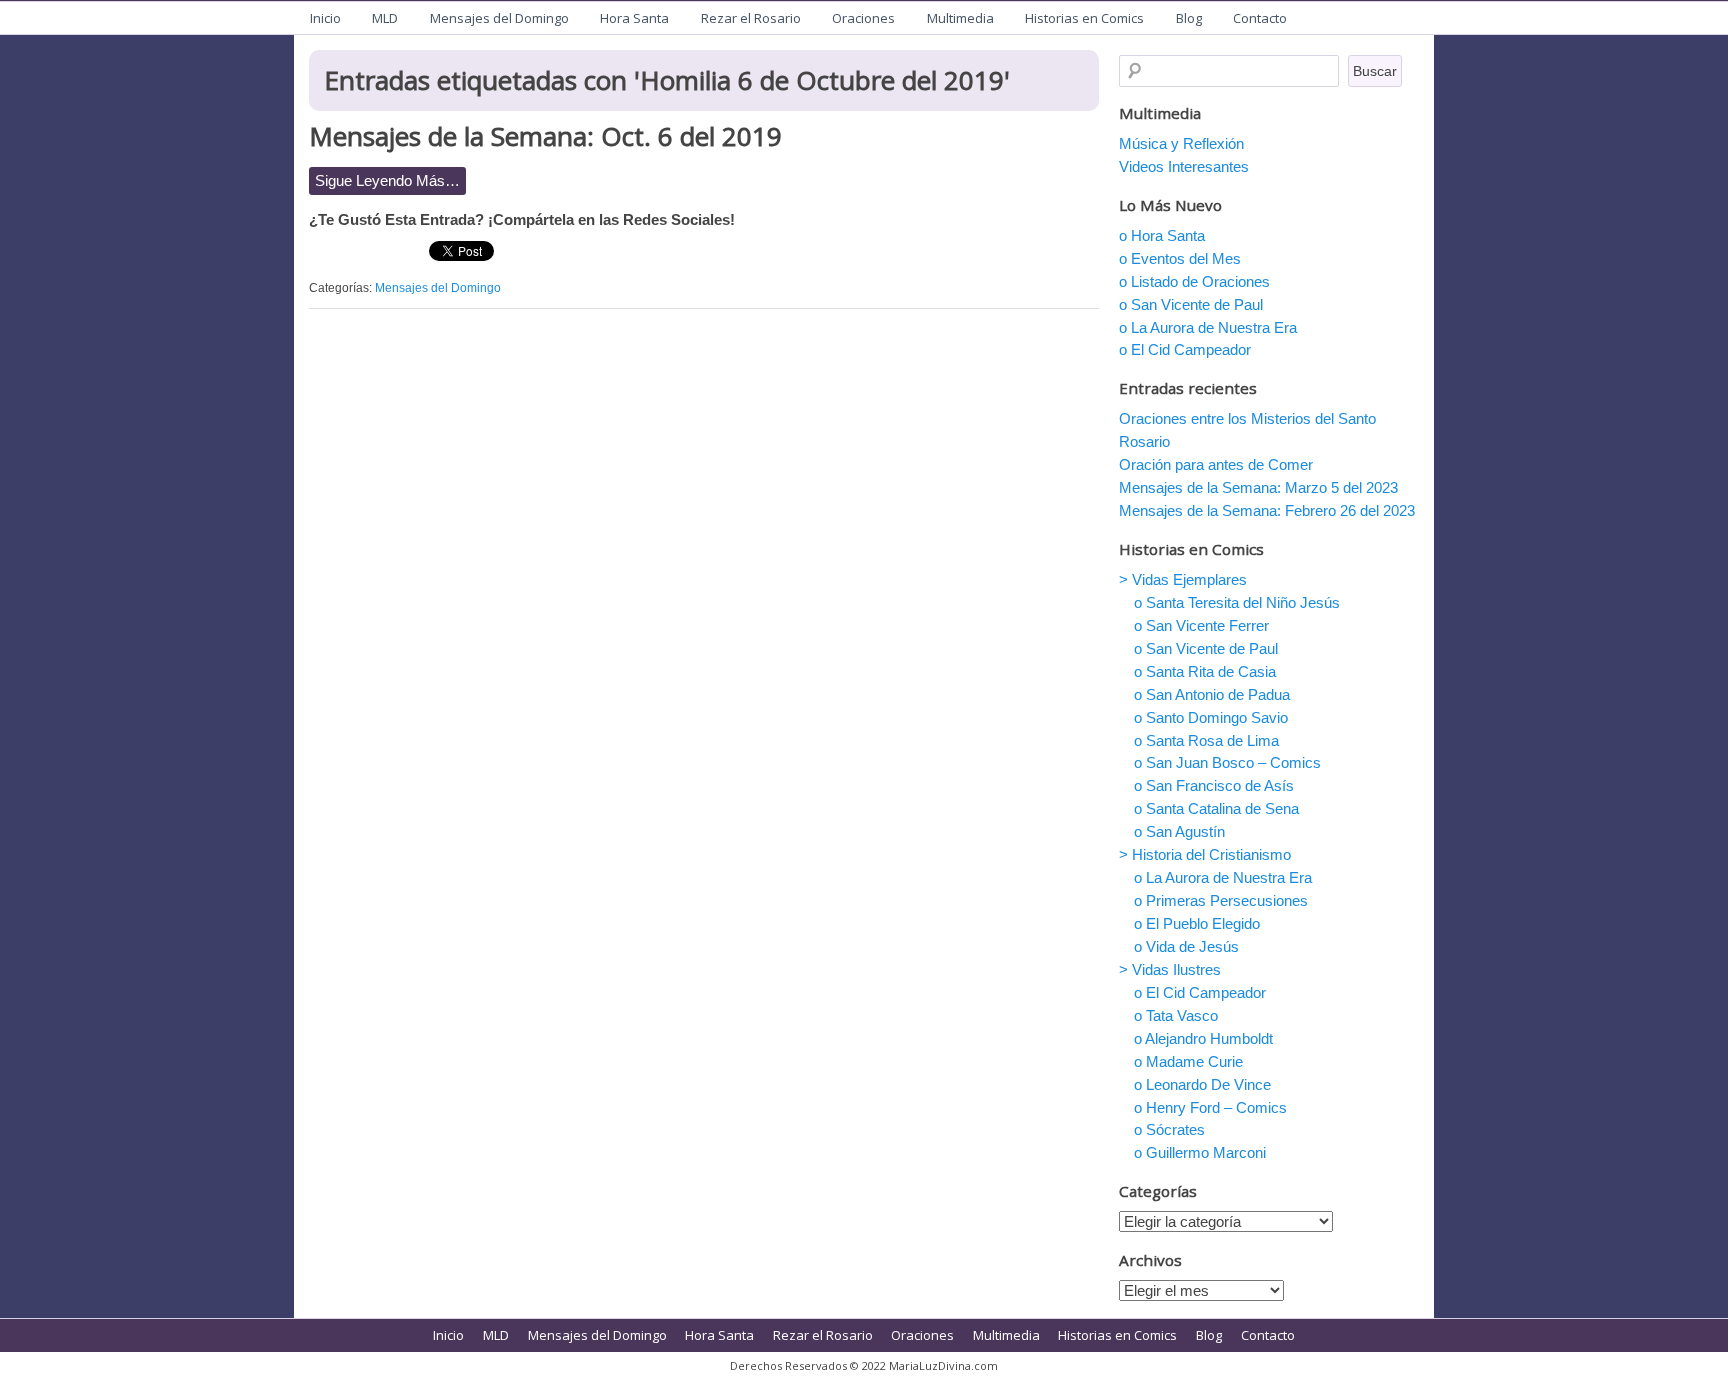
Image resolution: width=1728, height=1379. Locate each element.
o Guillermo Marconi (1200, 1152)
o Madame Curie (1188, 1061)
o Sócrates (1169, 1129)
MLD (385, 18)
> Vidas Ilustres (1170, 969)
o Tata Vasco (1176, 1015)
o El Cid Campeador (1185, 349)
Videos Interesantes (1184, 166)
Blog (1189, 18)
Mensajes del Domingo (499, 18)
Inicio (325, 18)
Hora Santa (634, 18)
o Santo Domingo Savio (1211, 717)
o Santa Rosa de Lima (1206, 740)
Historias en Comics (1084, 18)
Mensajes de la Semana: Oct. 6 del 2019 (545, 136)
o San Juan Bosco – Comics (1227, 762)
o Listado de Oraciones (1194, 281)
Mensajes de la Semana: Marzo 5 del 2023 (1258, 487)
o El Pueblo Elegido (1197, 923)
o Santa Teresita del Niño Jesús (1237, 602)
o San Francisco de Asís (1214, 785)
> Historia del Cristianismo (1205, 854)
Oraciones (863, 18)
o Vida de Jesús (1186, 946)
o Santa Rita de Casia (1205, 671)
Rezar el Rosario (751, 18)
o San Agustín (1179, 831)
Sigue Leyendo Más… (387, 180)
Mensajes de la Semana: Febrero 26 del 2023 (1267, 510)
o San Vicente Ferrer (1201, 625)
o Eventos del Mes (1180, 258)
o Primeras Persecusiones (1221, 900)
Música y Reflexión (1181, 143)
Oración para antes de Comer (1216, 464)
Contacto (1260, 18)
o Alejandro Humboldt (1203, 1038)
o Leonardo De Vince (1202, 1084)
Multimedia (960, 18)
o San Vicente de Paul (1191, 304)
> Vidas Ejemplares (1183, 579)
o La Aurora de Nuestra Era (1208, 327)
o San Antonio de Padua (1212, 694)
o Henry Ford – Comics (1210, 1107)
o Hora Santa (1162, 235)
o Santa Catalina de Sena (1216, 808)
